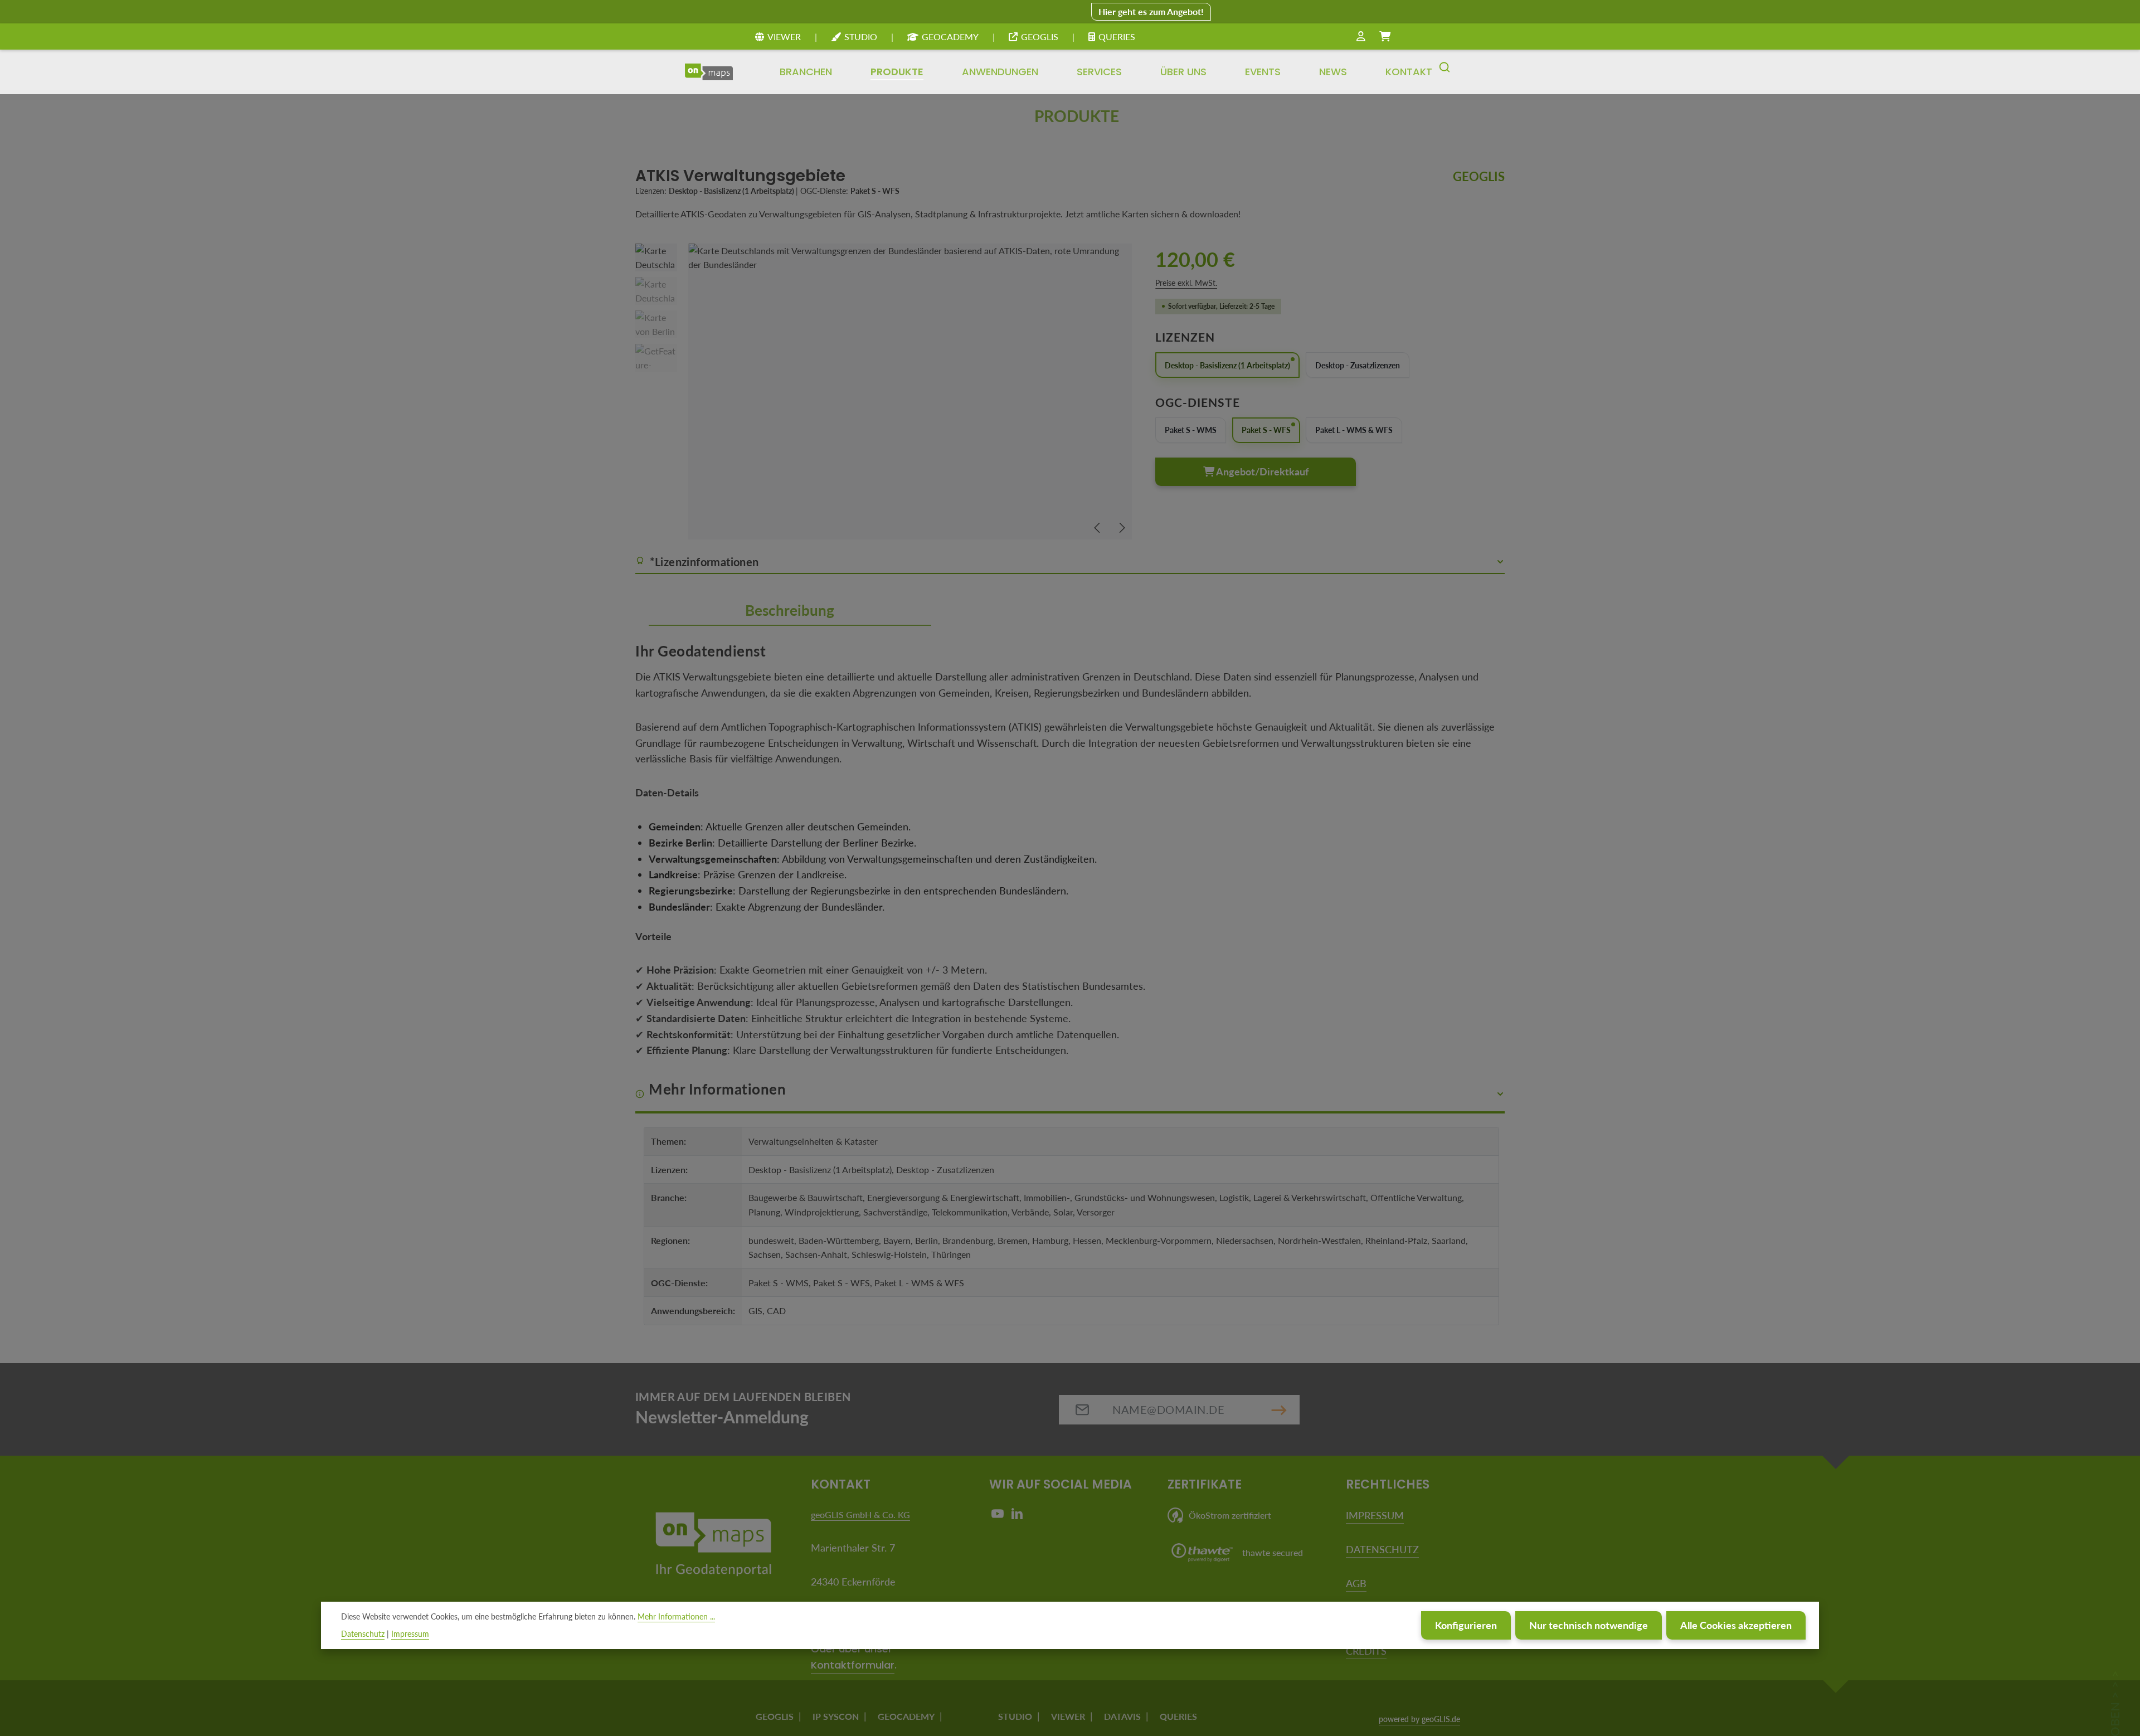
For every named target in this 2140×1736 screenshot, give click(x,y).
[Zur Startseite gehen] (709, 72)
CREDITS (1366, 1651)
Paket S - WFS (1266, 430)
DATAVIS (1122, 1716)
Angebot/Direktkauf (1261, 471)
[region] (884, 392)
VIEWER (784, 37)
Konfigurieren (1466, 1625)
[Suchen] (1444, 72)
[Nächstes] (1121, 528)
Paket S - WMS (1191, 430)
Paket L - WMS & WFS (1354, 430)
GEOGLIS (1040, 37)
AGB (1356, 1583)
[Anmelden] (1361, 37)
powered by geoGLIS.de (1419, 1719)
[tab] (790, 611)
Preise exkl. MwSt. (1186, 283)
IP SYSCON (836, 1716)
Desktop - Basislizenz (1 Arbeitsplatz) (1227, 365)
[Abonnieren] (1279, 1410)
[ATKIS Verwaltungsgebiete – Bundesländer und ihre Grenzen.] (910, 392)
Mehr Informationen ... (676, 1616)
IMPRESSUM (1375, 1515)
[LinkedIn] (1017, 1516)
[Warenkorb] (1385, 37)
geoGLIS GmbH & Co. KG (860, 1514)
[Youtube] (999, 1516)
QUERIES (1117, 37)
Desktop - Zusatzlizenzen (1358, 365)
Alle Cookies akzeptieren (1736, 1625)
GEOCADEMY (950, 37)
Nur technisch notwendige (1589, 1625)
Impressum (410, 1634)
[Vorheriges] (1098, 528)
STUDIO (861, 37)
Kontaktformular (853, 1665)
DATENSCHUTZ (1382, 1549)
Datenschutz (363, 1634)
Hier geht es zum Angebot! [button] (1151, 11)
